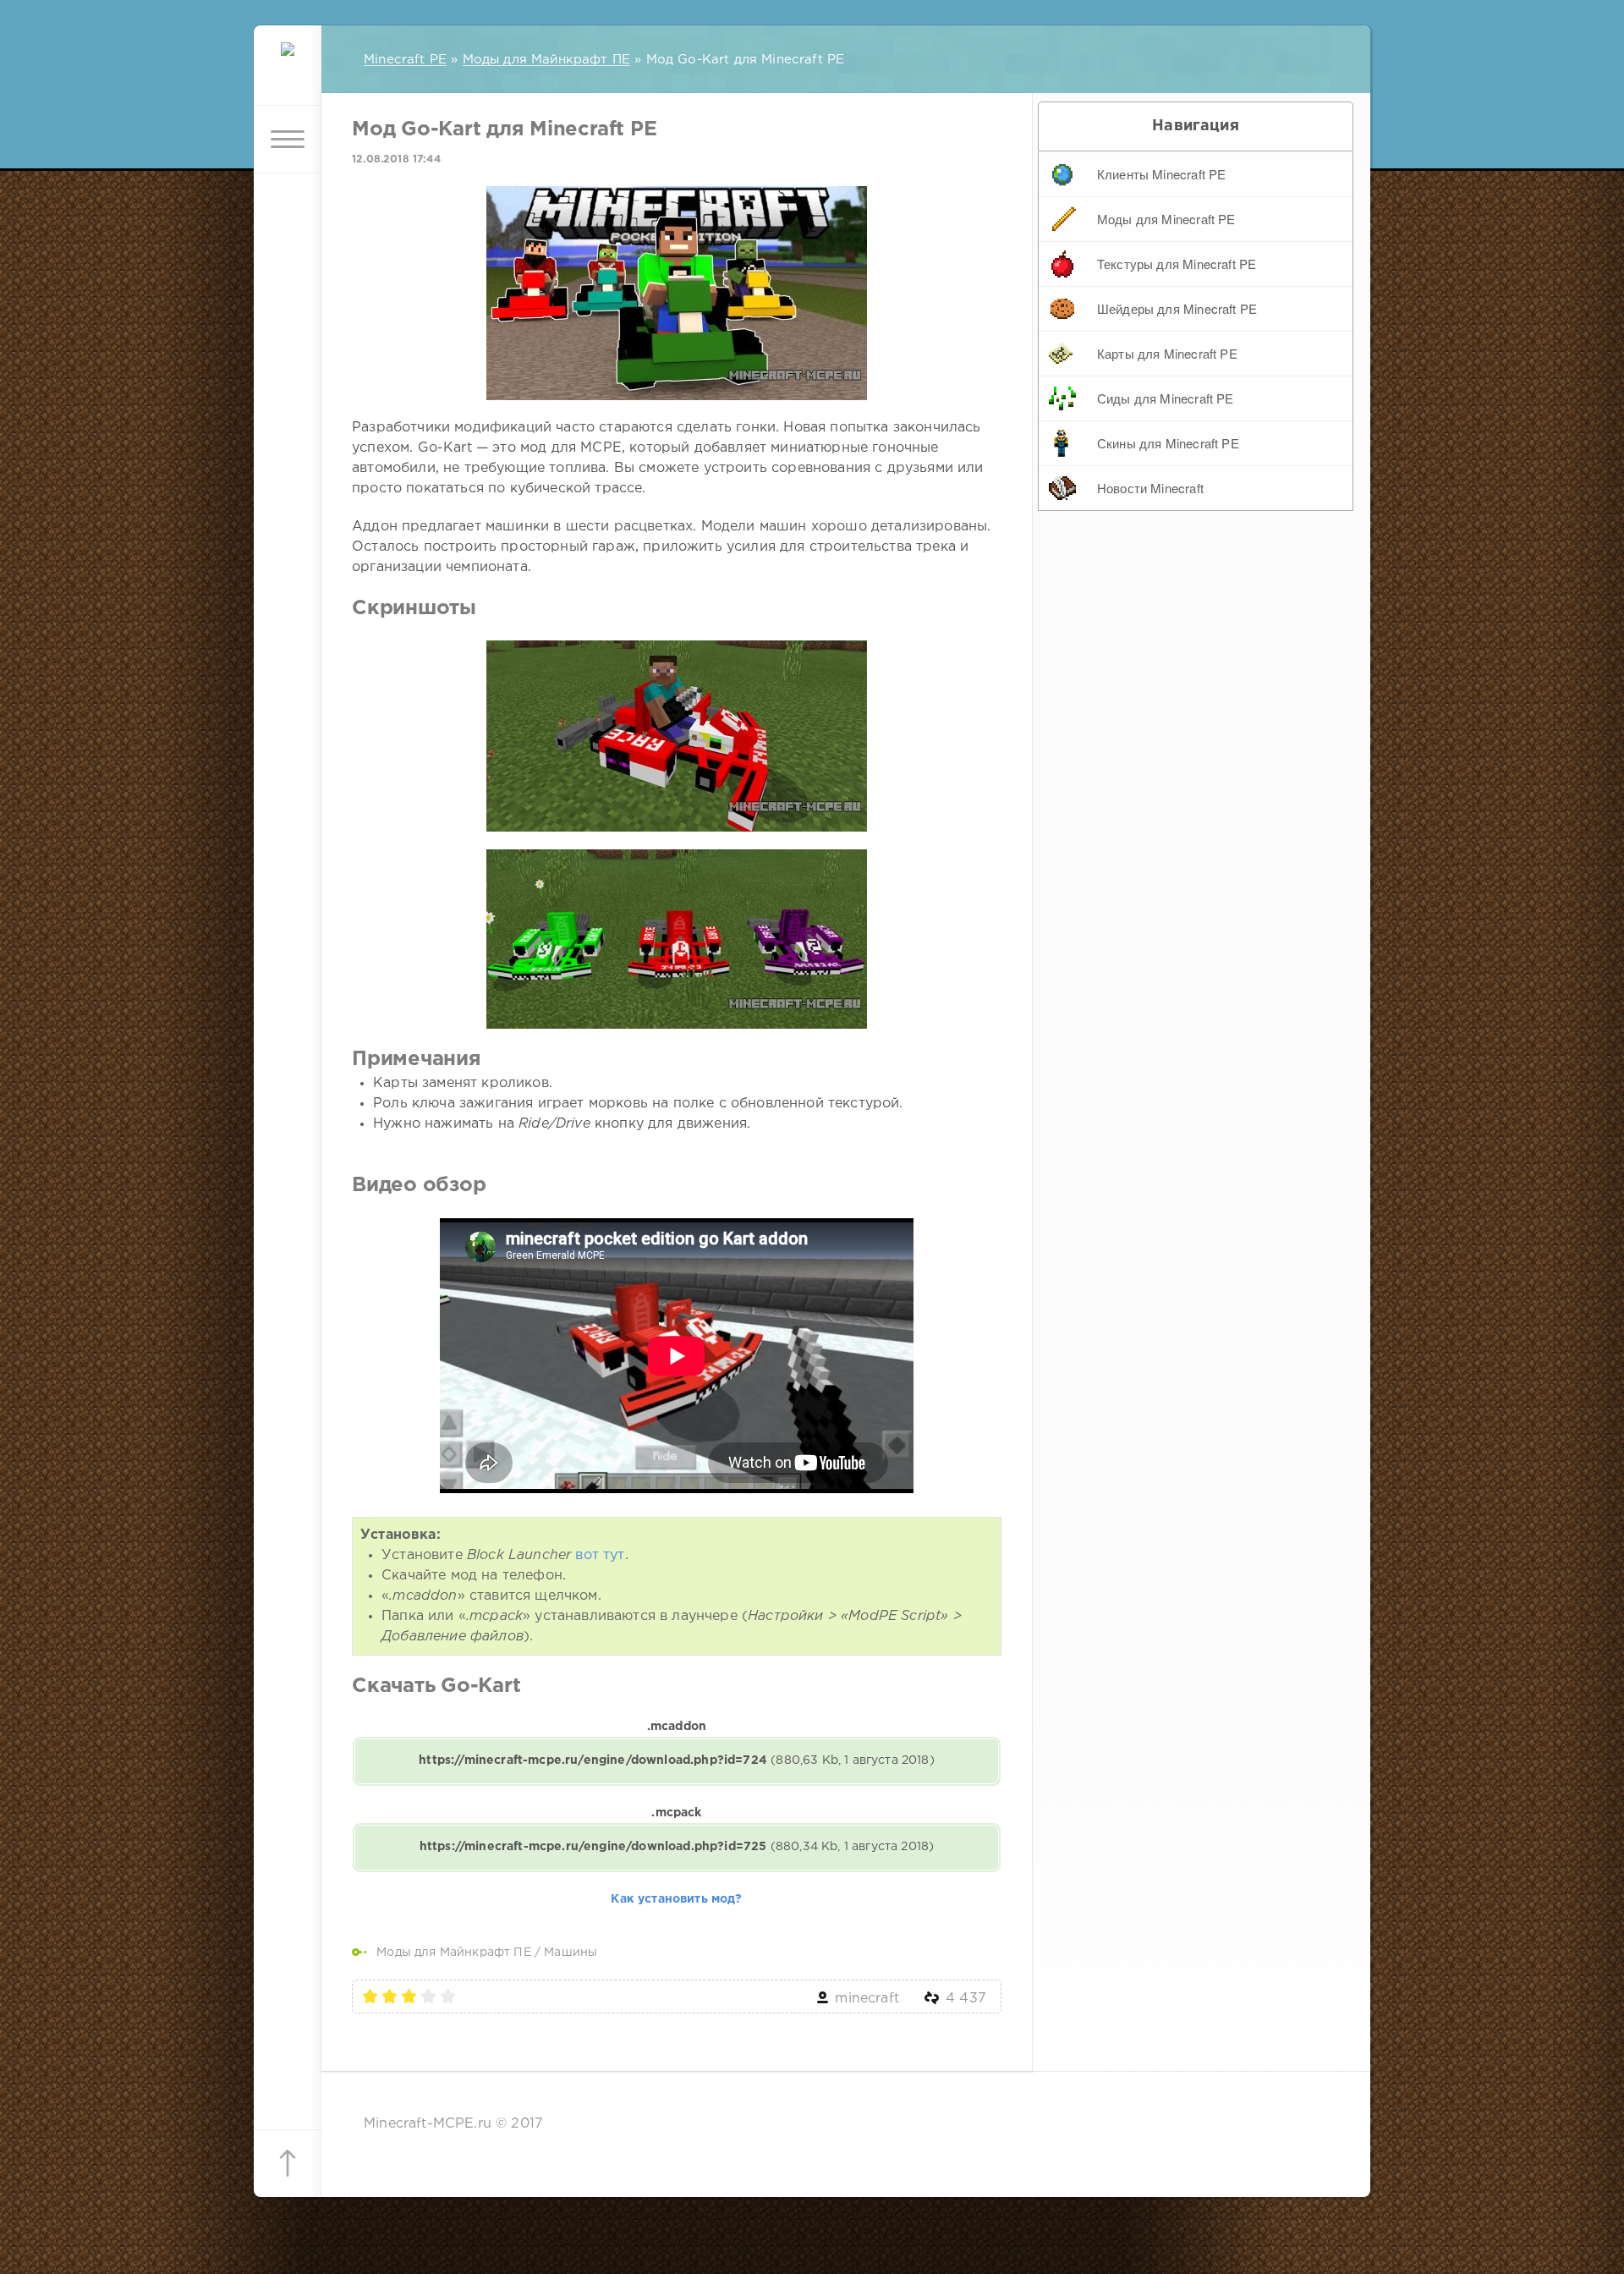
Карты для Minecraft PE (1167, 353)
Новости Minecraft (1150, 488)
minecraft (867, 1999)
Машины (571, 1953)
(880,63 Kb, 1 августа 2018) (676, 1760)
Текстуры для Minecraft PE (1177, 264)
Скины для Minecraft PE (1168, 443)
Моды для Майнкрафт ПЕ (454, 1953)
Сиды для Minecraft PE (1166, 398)
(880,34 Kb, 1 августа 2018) (677, 1847)
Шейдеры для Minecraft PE (1177, 308)
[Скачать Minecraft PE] (288, 72)
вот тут (600, 1555)
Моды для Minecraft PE (1166, 219)
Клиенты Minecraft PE (1161, 174)
